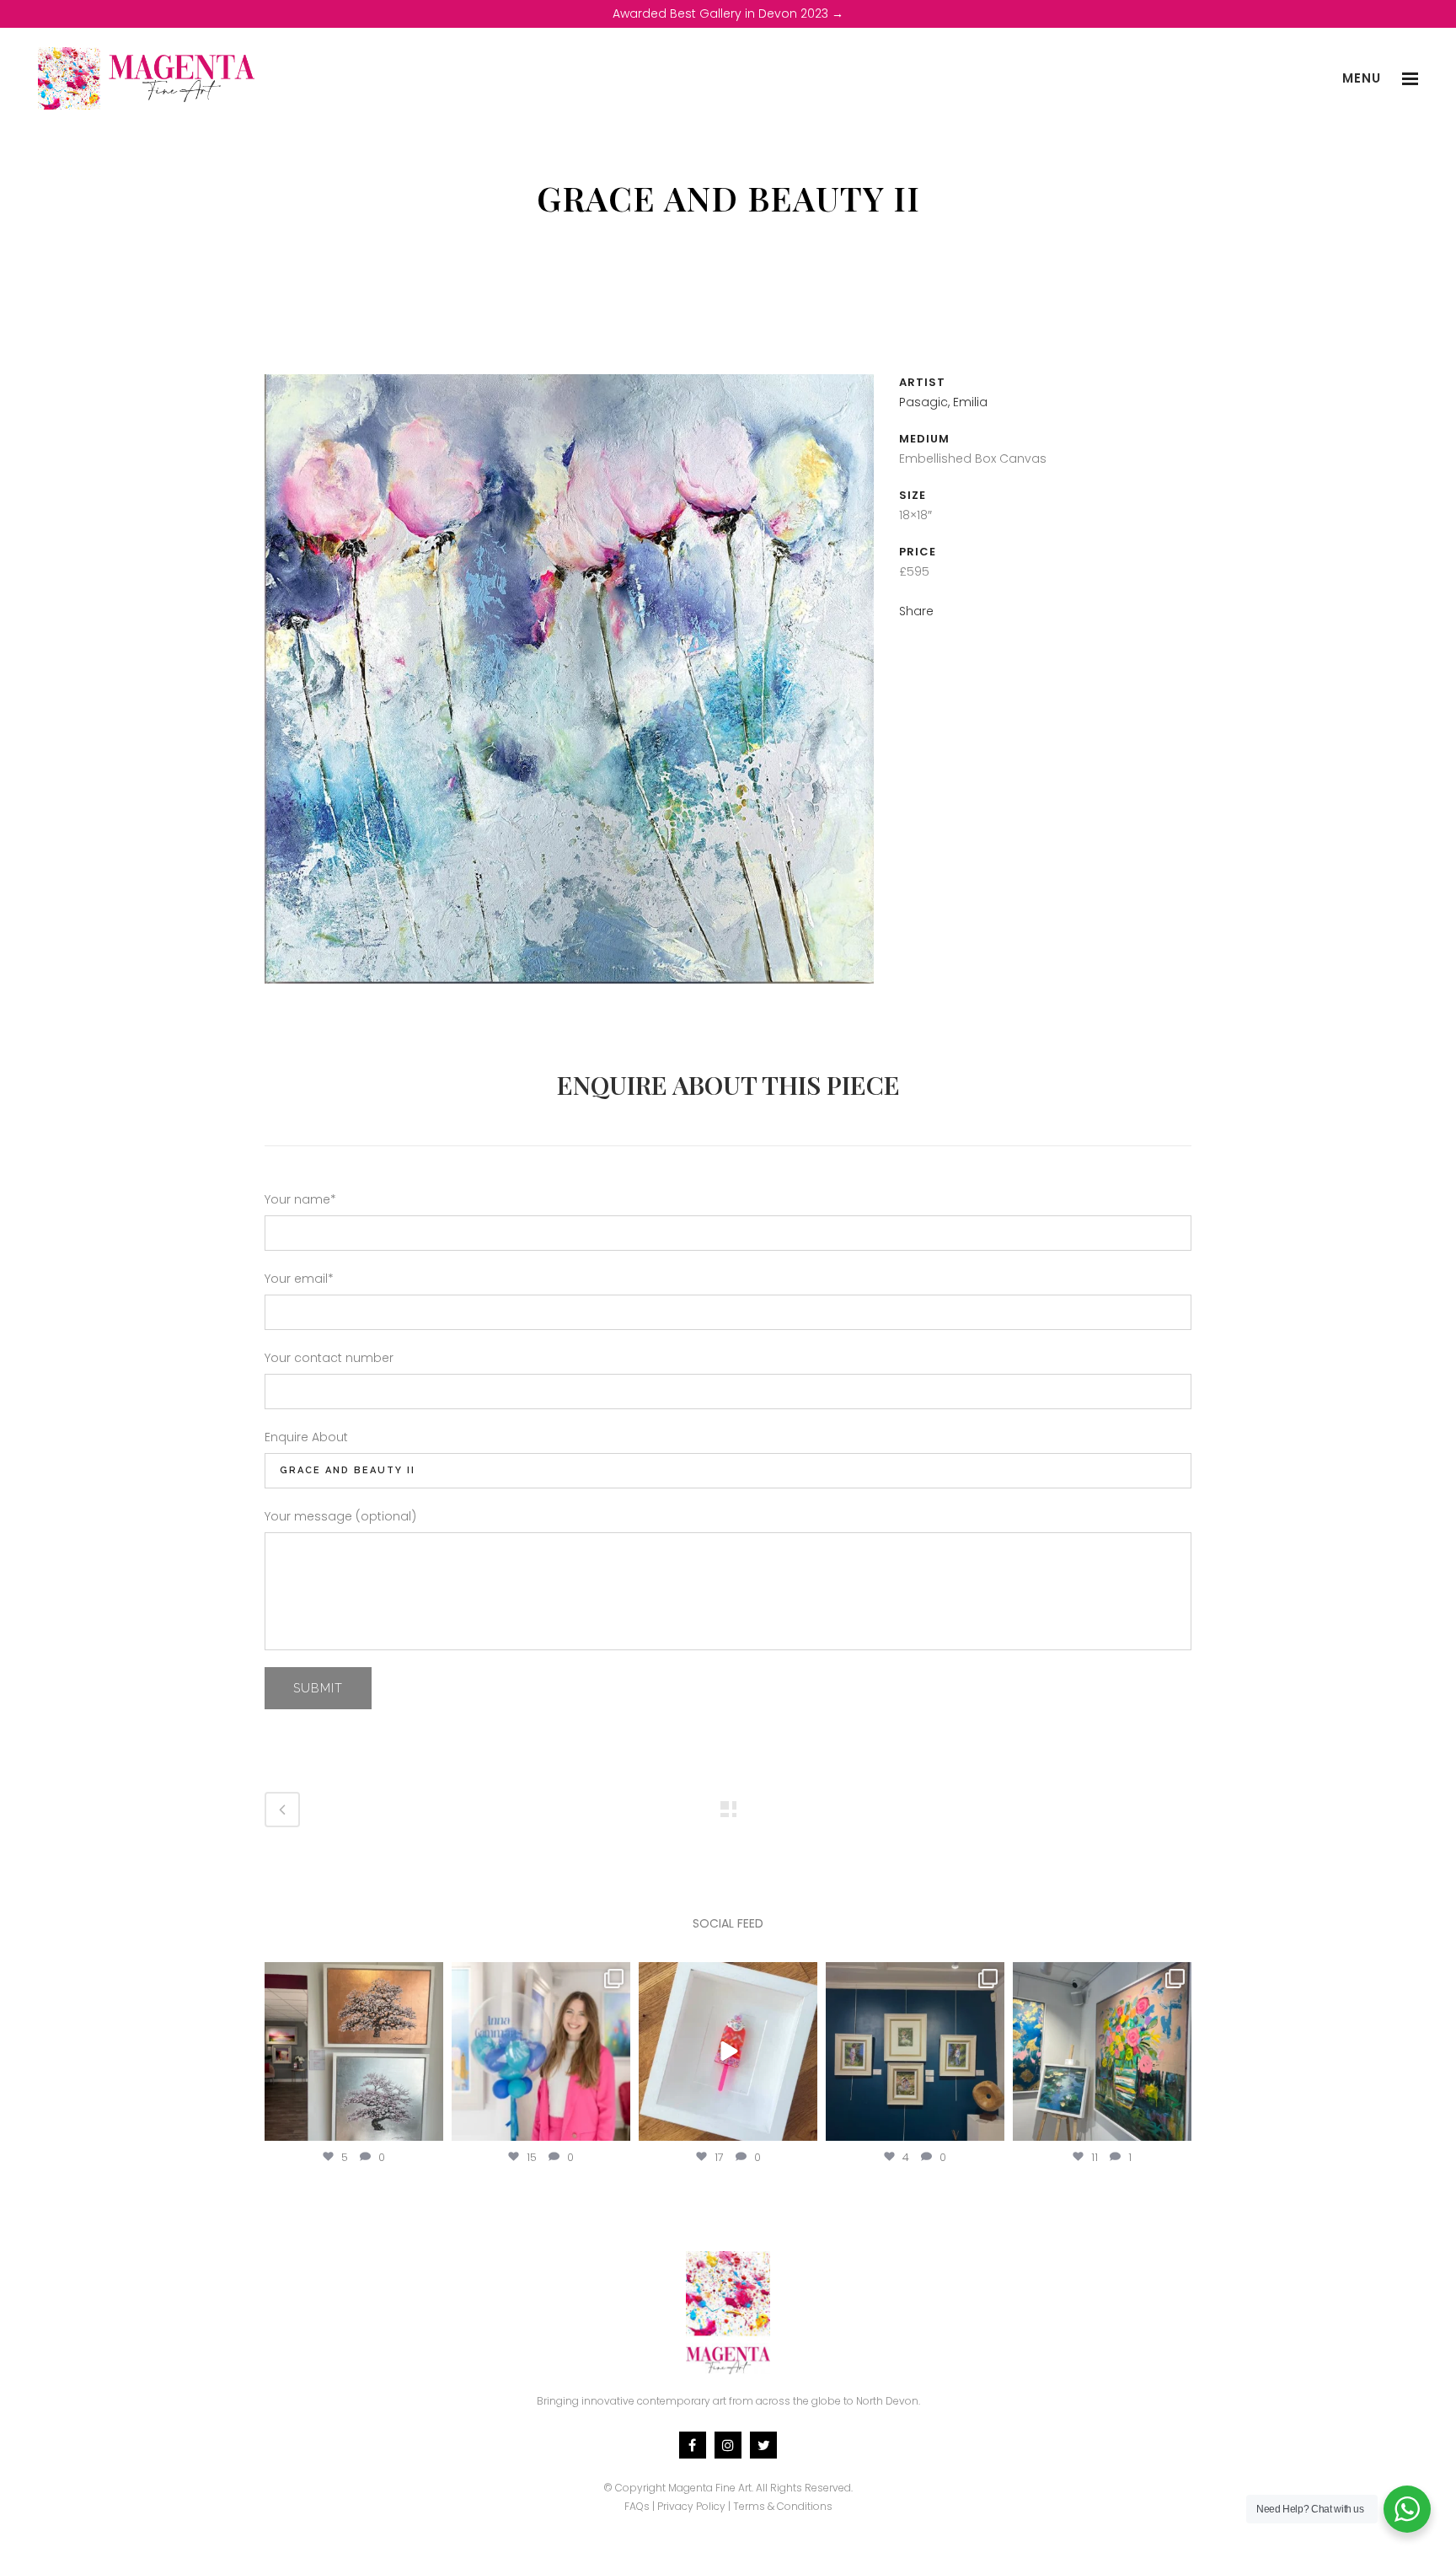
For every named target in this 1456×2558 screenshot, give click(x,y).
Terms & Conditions (783, 2506)
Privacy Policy (691, 2506)
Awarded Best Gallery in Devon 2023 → (728, 13)
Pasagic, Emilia (943, 402)
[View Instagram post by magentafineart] (428, 2125)
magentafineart (354, 1977)
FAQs (637, 2506)
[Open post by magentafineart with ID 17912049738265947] (1102, 2051)
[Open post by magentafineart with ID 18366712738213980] (728, 2051)
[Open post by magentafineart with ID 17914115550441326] (915, 2051)
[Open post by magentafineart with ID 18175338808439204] (541, 2051)
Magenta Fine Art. (711, 2488)
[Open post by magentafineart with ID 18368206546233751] (354, 2051)
